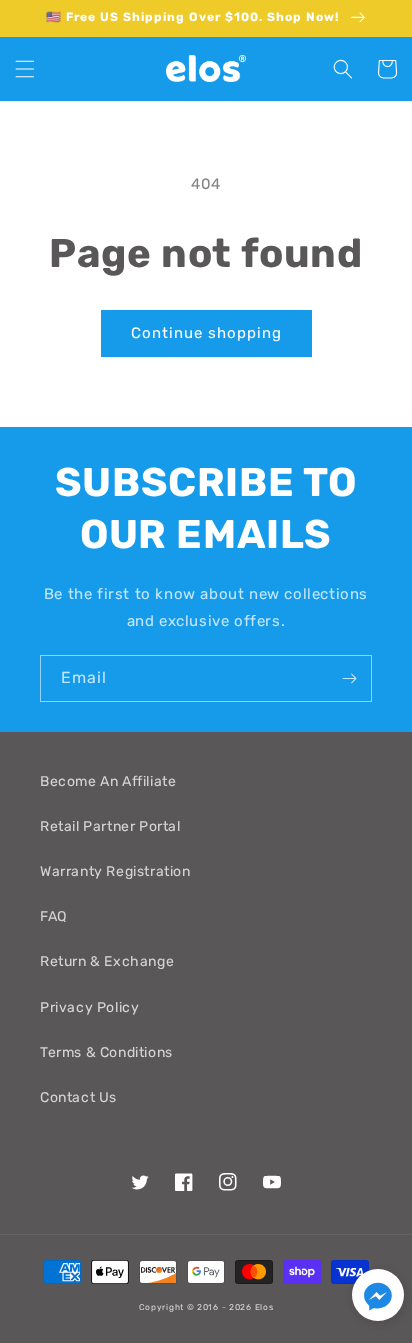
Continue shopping (206, 333)
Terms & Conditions (106, 1052)
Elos (264, 1307)
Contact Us (78, 1097)
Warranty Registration (115, 871)
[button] (25, 69)
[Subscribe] (349, 678)
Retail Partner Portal (110, 826)
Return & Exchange (107, 961)
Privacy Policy (89, 1007)
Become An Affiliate (108, 781)
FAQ (53, 916)
